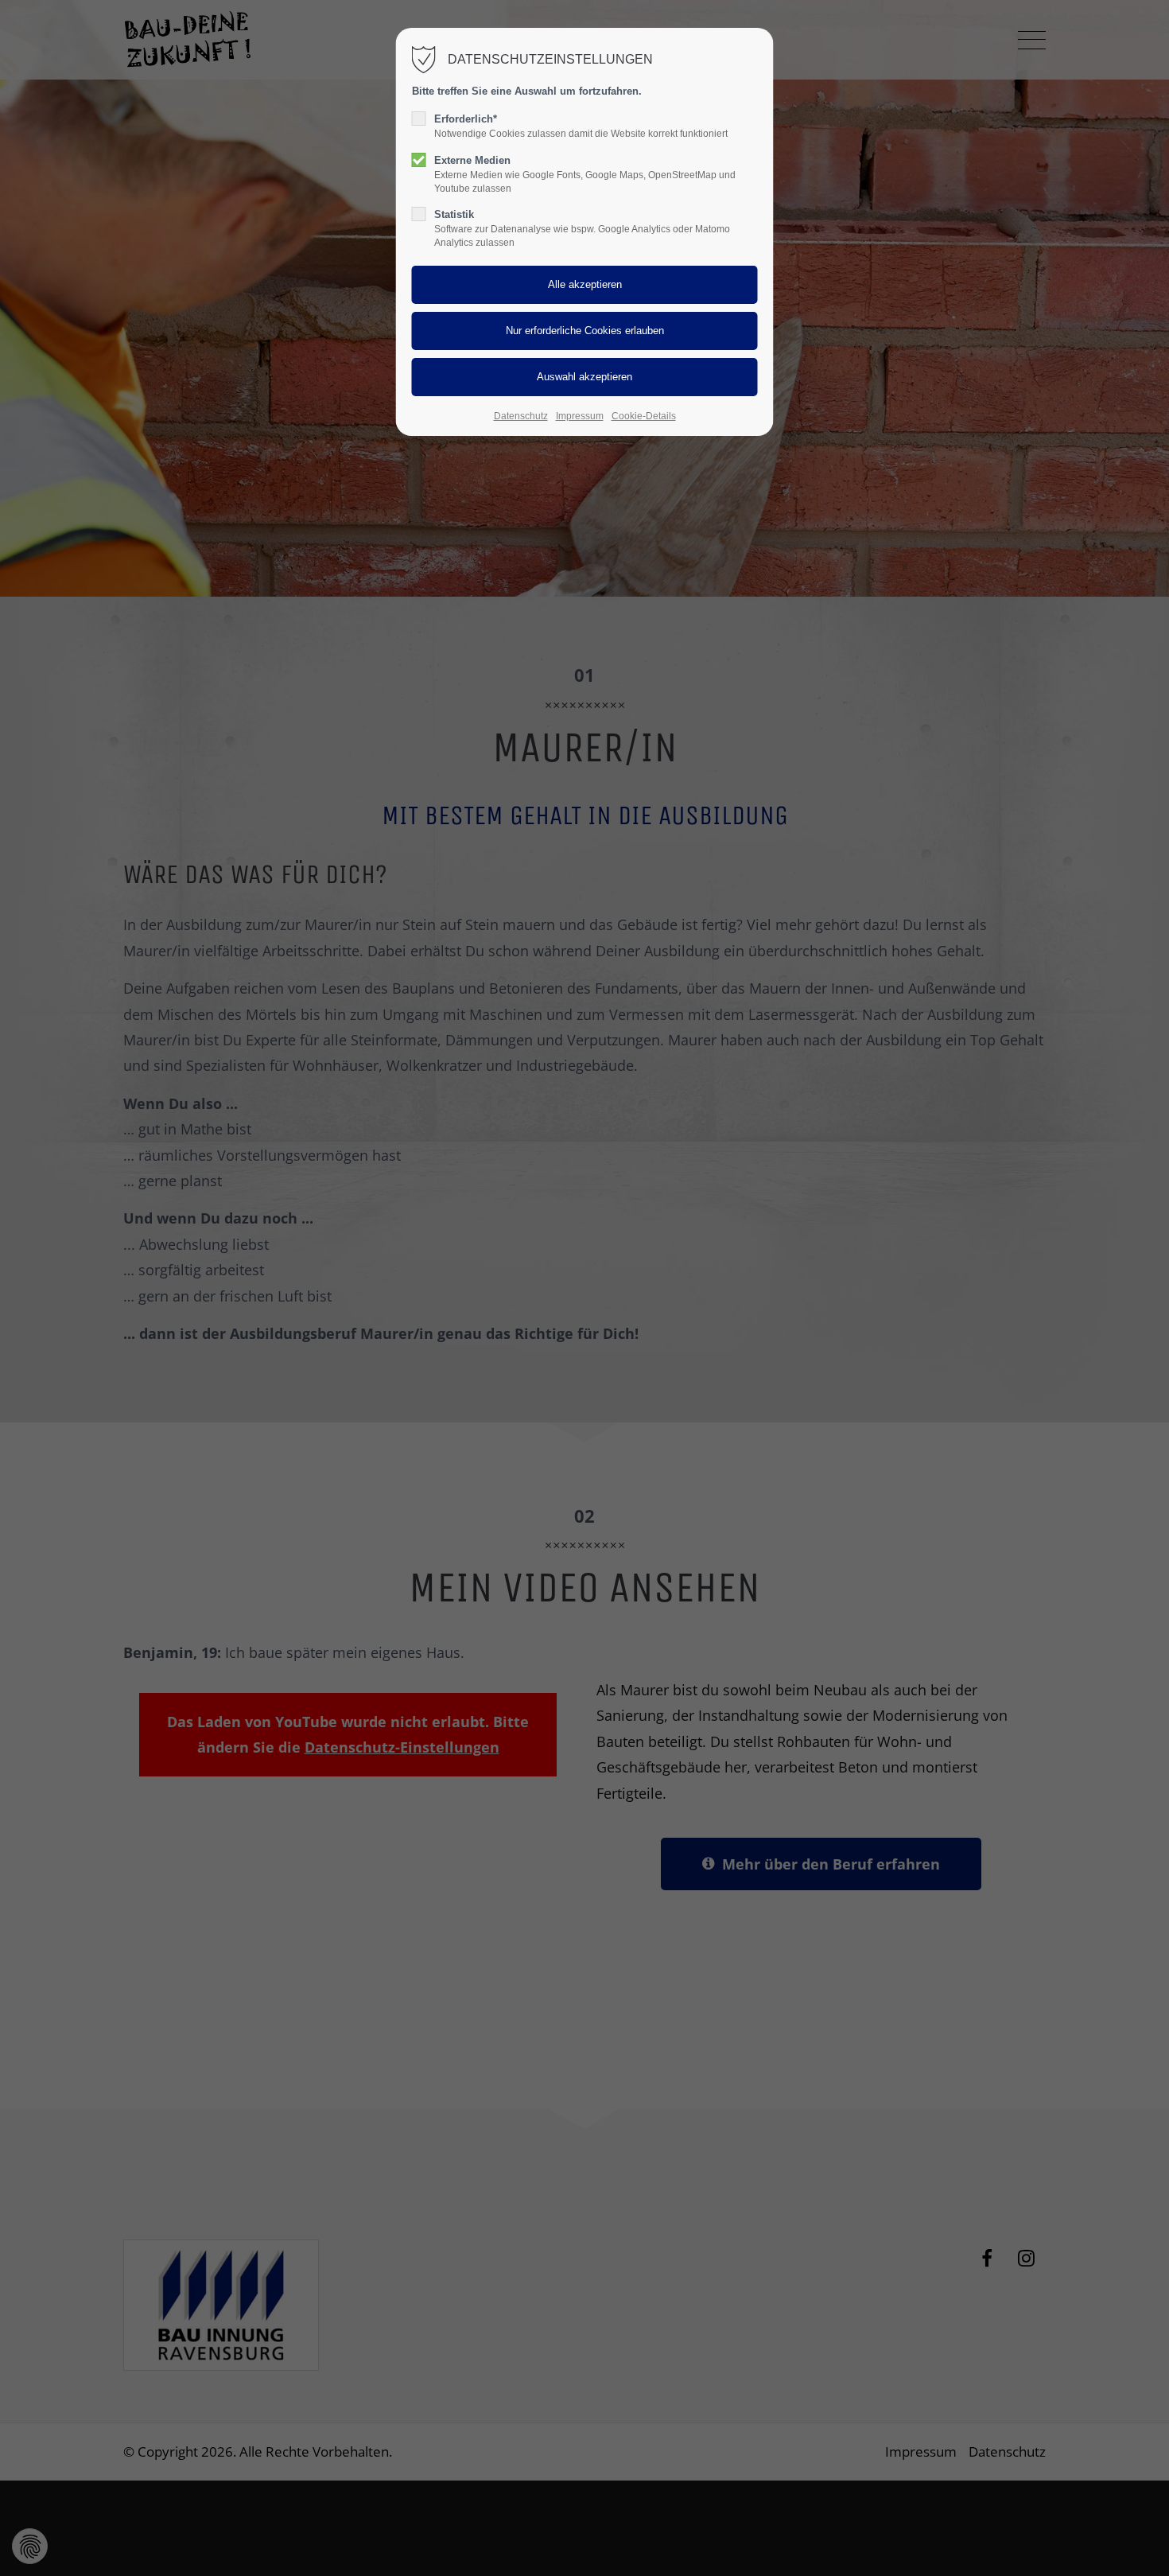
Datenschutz (521, 416)
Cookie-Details (644, 416)
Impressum (580, 416)
